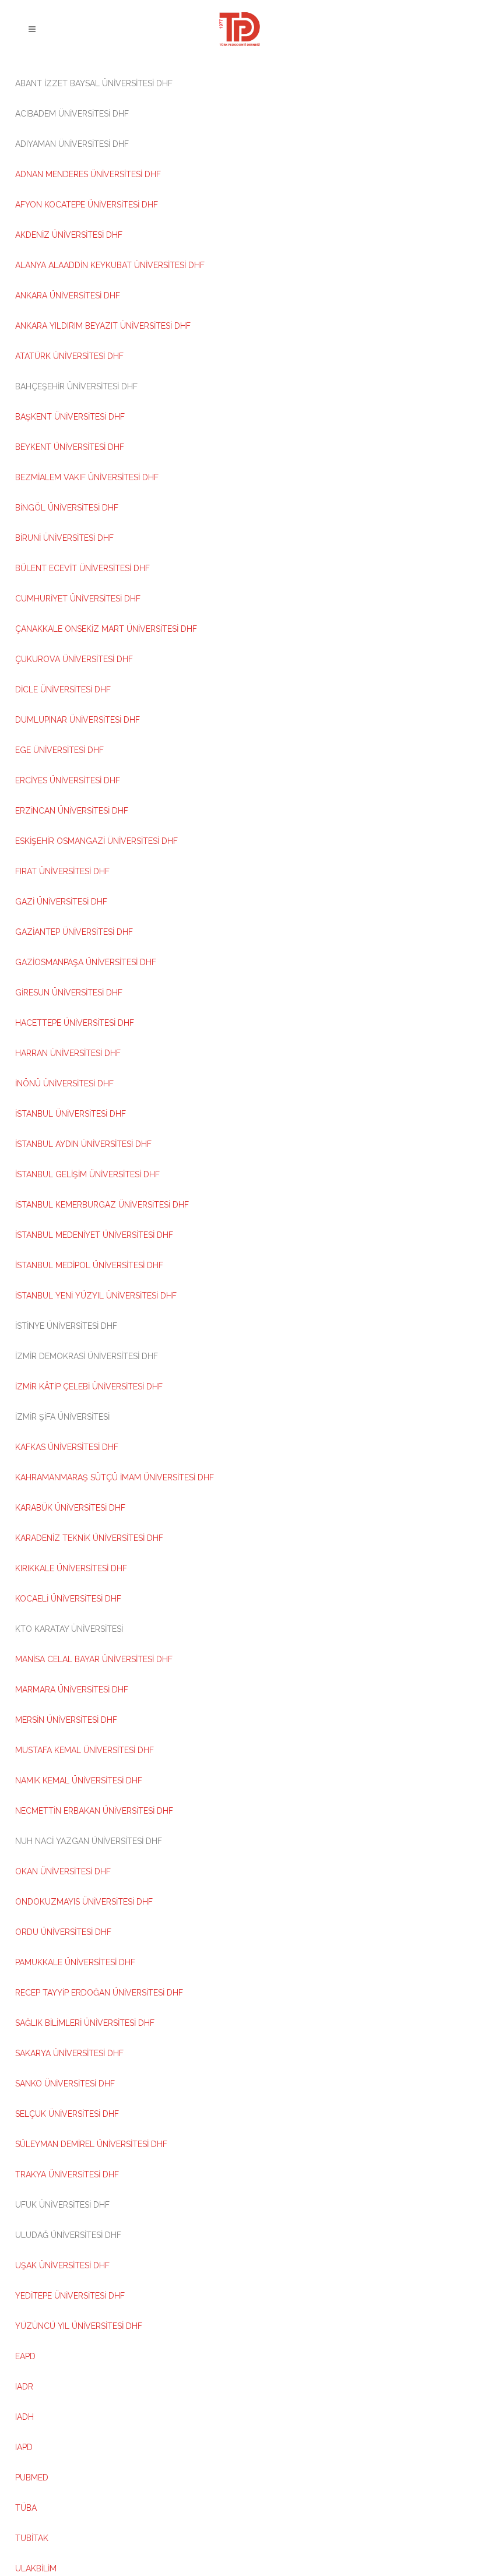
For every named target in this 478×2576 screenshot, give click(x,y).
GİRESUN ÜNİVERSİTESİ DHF (69, 993)
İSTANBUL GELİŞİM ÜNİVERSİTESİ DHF (87, 1174)
